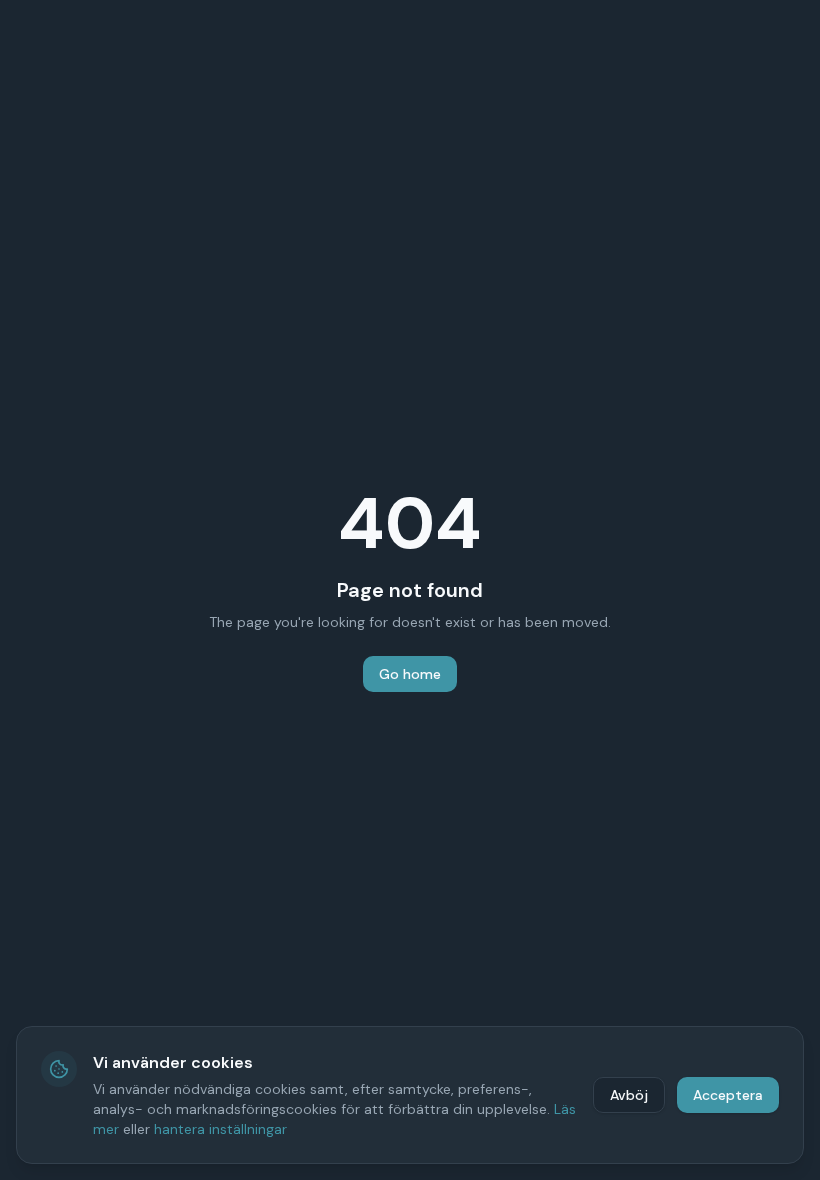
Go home (410, 674)
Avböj (629, 1095)
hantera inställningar (220, 1129)
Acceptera (728, 1095)
